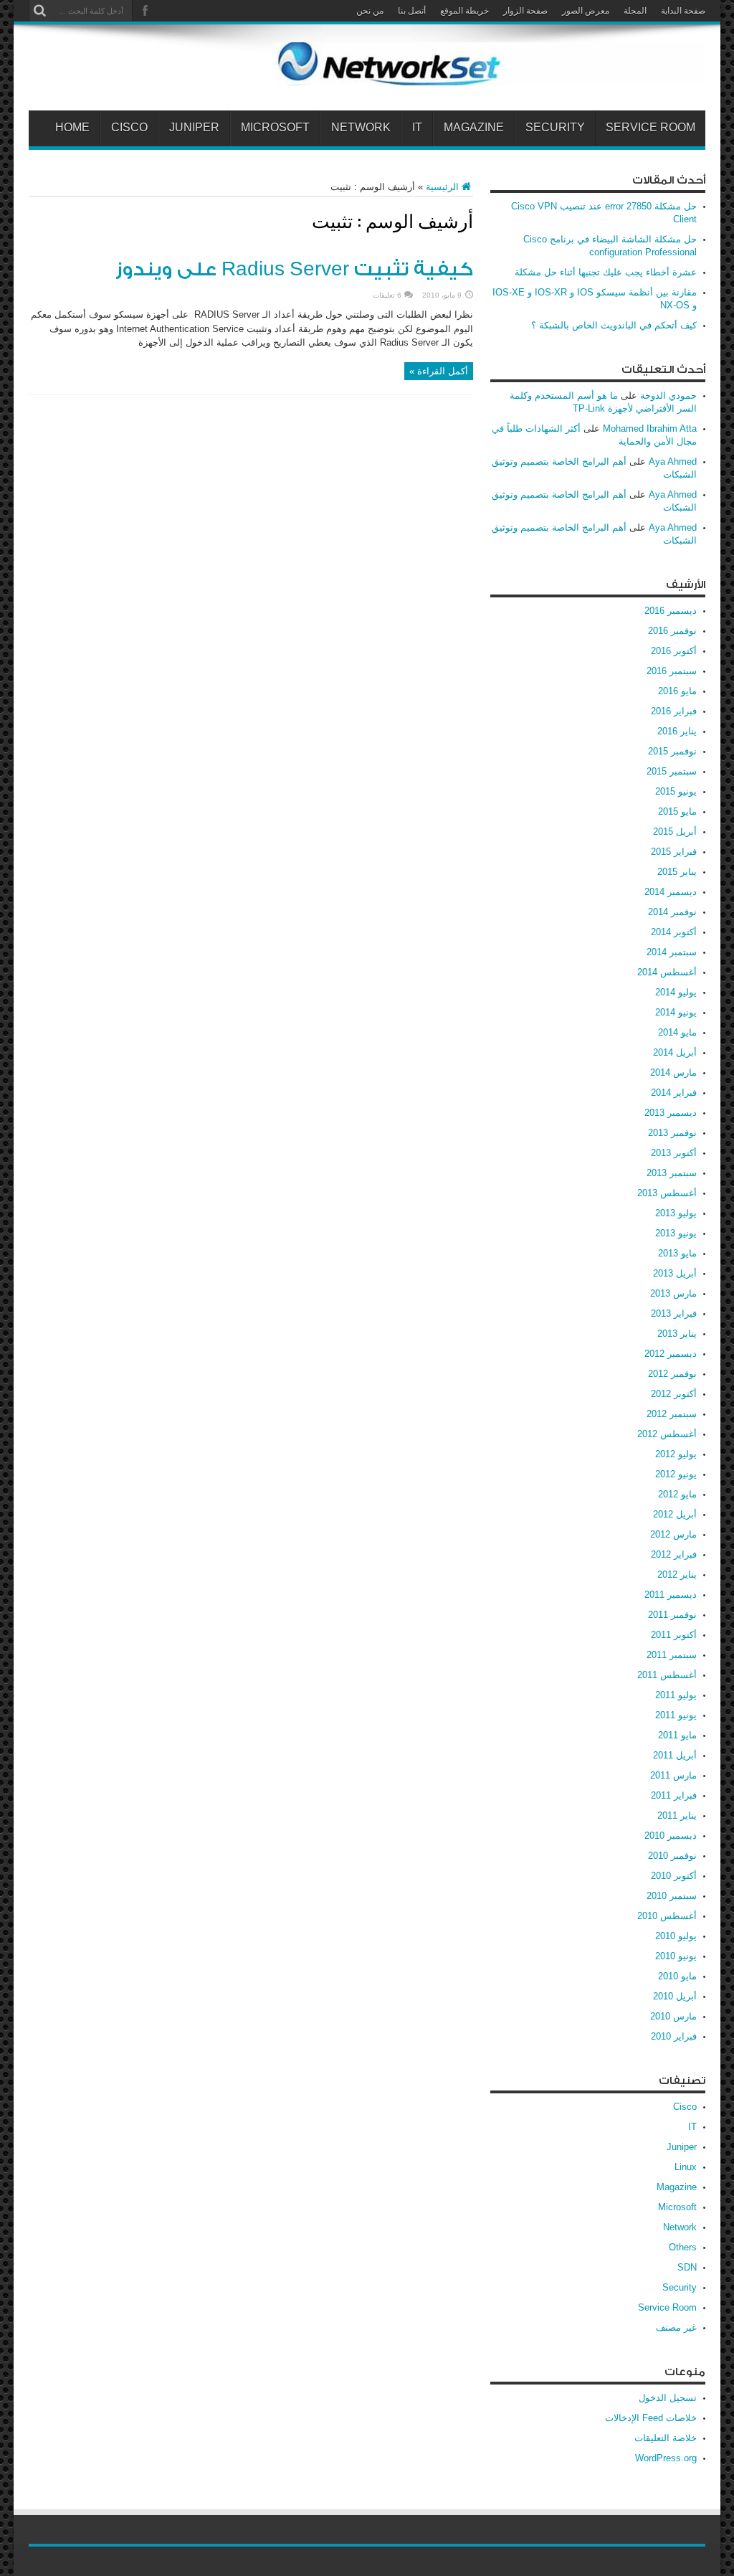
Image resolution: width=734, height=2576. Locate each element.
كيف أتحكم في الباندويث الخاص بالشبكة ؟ (614, 325)
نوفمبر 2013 (672, 1133)
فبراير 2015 (674, 852)
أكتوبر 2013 (674, 1153)
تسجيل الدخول (668, 2398)
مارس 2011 (673, 1775)
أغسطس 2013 (667, 1193)
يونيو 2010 (676, 1956)
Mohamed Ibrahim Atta (650, 428)
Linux (686, 2167)
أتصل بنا (412, 11)
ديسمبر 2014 (671, 892)
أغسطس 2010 (667, 1916)
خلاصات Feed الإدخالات (651, 2418)
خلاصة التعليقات (666, 2438)
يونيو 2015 (676, 791)
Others (683, 2247)
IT (417, 128)
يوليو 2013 (676, 1213)
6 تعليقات (387, 295)
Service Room (650, 128)
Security (555, 128)
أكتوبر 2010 (674, 1876)
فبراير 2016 (674, 711)
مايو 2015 (677, 811)
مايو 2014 (677, 1032)
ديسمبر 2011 (671, 1595)
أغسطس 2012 (667, 1434)
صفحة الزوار (525, 11)
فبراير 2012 (674, 1554)
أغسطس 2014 (667, 972)
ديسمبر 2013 (671, 1113)
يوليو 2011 (676, 1695)
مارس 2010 (673, 2016)
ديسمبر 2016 (671, 611)
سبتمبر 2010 (672, 1896)
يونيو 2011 (676, 1715)
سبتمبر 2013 (672, 1173)
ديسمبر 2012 (671, 1354)
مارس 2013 (673, 1293)
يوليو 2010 (676, 1936)
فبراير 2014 (674, 1093)
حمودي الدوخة (668, 396)
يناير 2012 (677, 1575)
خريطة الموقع (464, 11)
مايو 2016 (677, 691)
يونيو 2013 (676, 1233)
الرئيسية (442, 187)
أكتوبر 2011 (674, 1635)
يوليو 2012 (676, 1454)
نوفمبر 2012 (672, 1374)
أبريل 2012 (675, 1514)
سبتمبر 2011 (672, 1655)
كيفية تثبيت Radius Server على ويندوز (294, 270)
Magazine (474, 128)
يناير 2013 (677, 1334)
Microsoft (275, 128)
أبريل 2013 (675, 1273)
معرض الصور (586, 11)
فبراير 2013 (674, 1313)
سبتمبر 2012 (672, 1414)
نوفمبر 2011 (672, 1615)
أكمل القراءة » (439, 371)
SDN (687, 2267)
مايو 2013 (677, 1253)
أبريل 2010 (675, 1996)
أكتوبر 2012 (674, 1394)
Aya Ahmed (673, 461)
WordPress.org (666, 2458)
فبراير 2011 (674, 1795)
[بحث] (39, 11)
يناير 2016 (677, 731)
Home (72, 128)
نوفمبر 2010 (672, 1856)
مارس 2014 (673, 1072)
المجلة (635, 11)
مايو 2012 (677, 1494)
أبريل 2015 (675, 832)
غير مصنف (676, 2328)
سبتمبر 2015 (672, 771)
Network (361, 128)
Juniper (194, 128)
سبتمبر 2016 (672, 671)
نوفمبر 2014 (672, 912)
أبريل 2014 (675, 1052)
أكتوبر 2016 (674, 651)
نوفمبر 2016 (672, 631)
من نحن (370, 11)
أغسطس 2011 (667, 1675)
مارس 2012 (673, 1534)
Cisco (129, 128)
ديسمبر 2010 (671, 1836)
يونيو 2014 (676, 1012)
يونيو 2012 (676, 1474)
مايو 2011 (677, 1735)
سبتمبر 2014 (672, 952)
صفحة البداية (683, 11)
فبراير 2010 (674, 2036)
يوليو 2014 (676, 992)
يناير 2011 (677, 1815)
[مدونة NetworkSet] (490, 75)
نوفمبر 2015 (672, 751)
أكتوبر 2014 (674, 932)
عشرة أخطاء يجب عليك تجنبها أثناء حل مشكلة (606, 272)
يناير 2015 (677, 872)
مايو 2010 (677, 1976)
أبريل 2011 (675, 1755)
